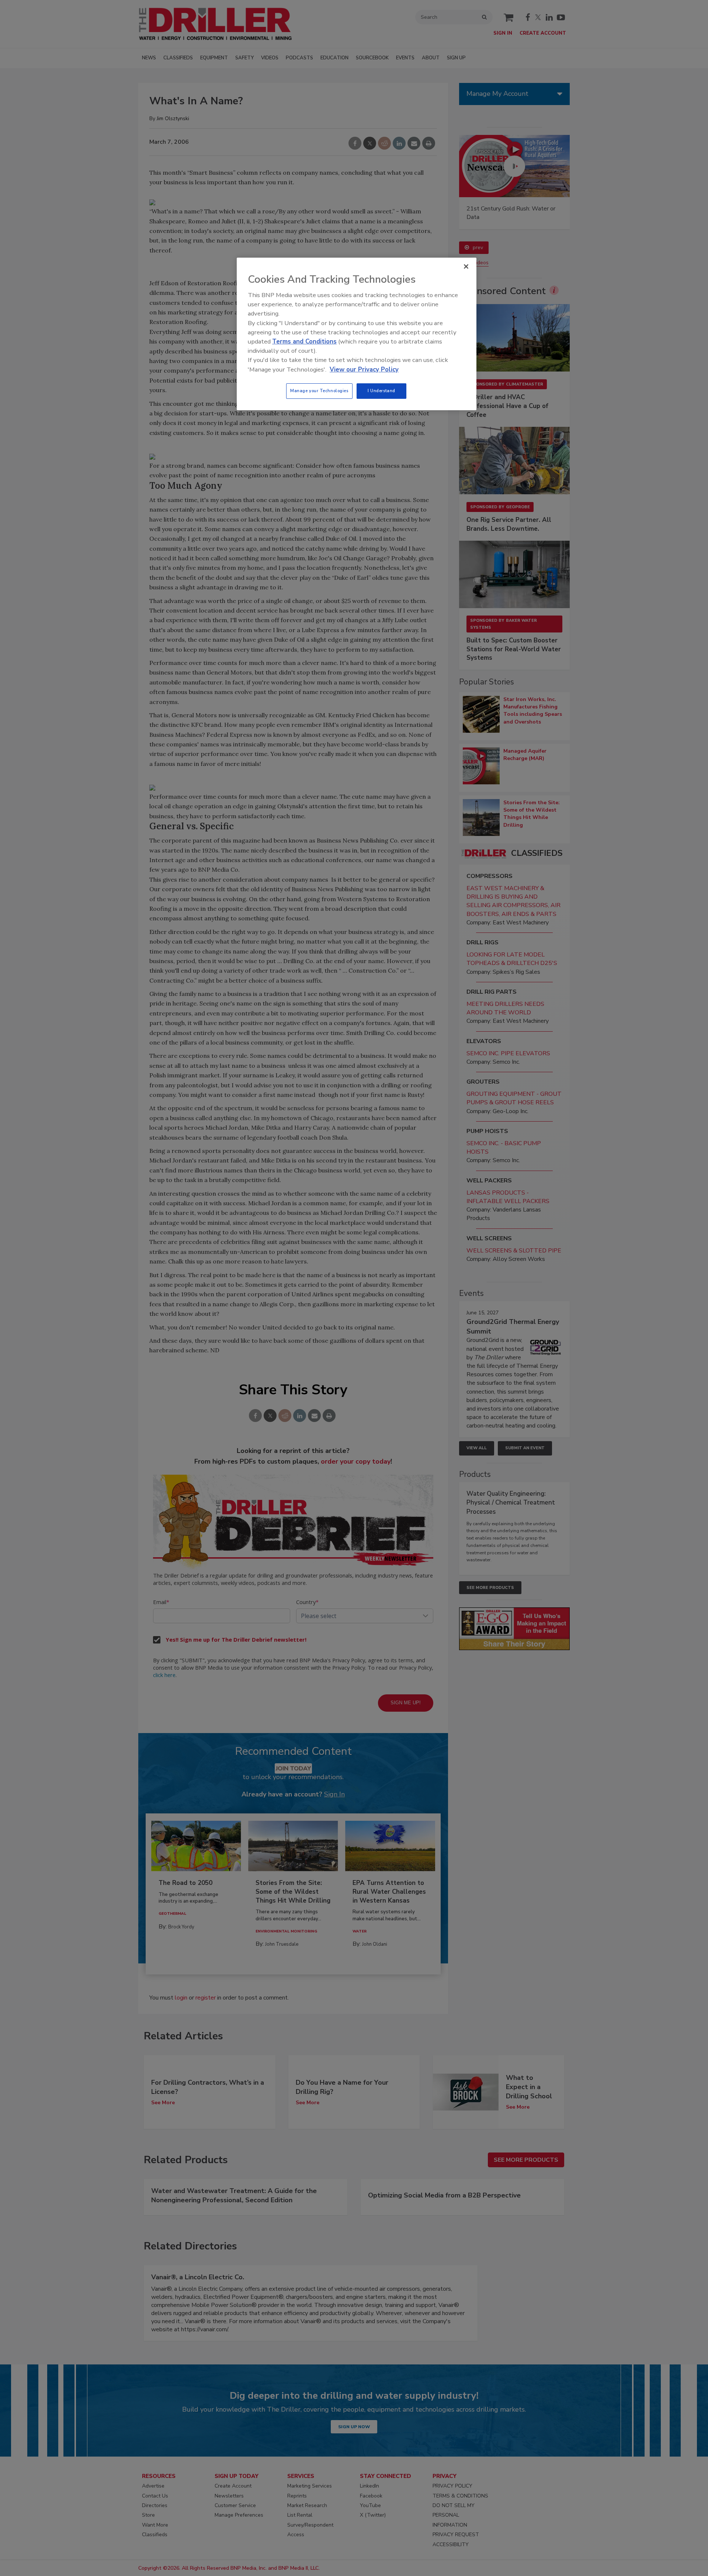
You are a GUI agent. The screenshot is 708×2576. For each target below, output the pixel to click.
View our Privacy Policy (364, 370)
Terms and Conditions (304, 341)
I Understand (381, 391)
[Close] (466, 266)
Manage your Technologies (319, 391)
